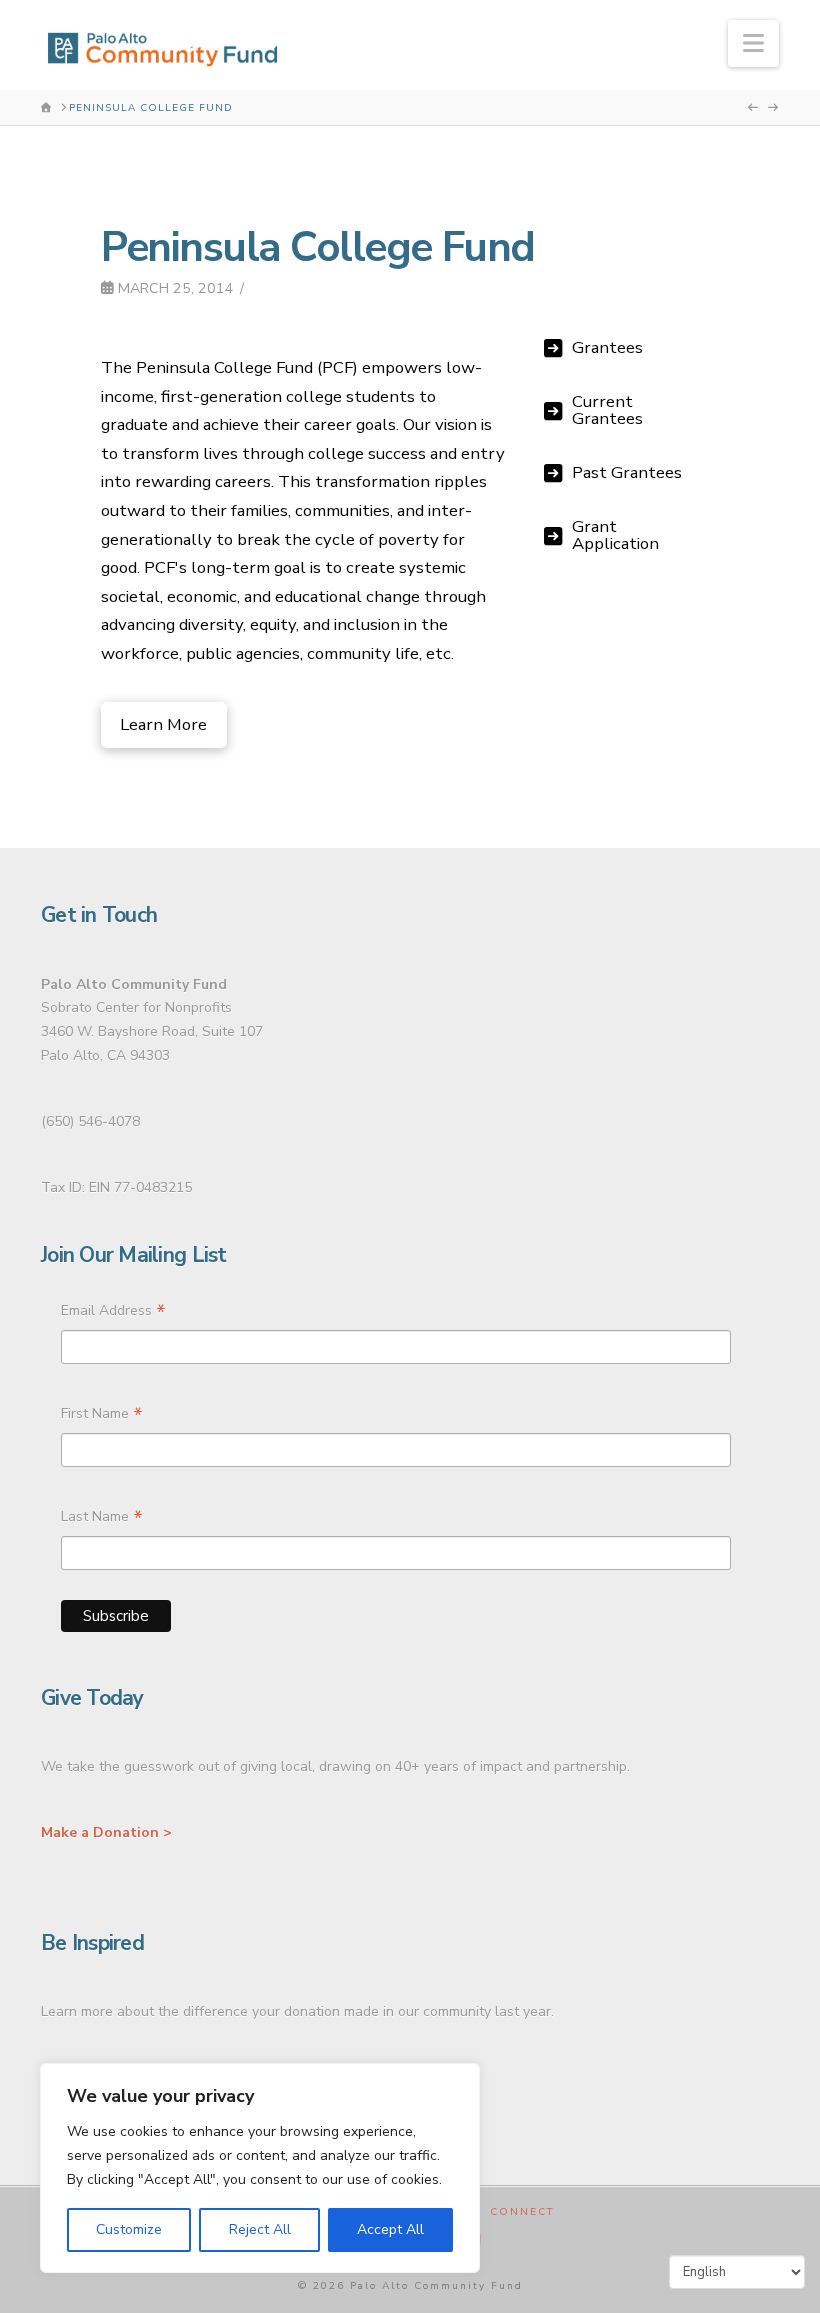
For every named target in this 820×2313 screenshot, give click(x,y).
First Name (102, 1416)
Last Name (102, 1519)
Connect (522, 2212)
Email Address (113, 1313)
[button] (753, 43)
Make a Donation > (106, 1832)
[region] (260, 2168)
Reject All (260, 2229)
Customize (129, 2229)
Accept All (390, 2229)
